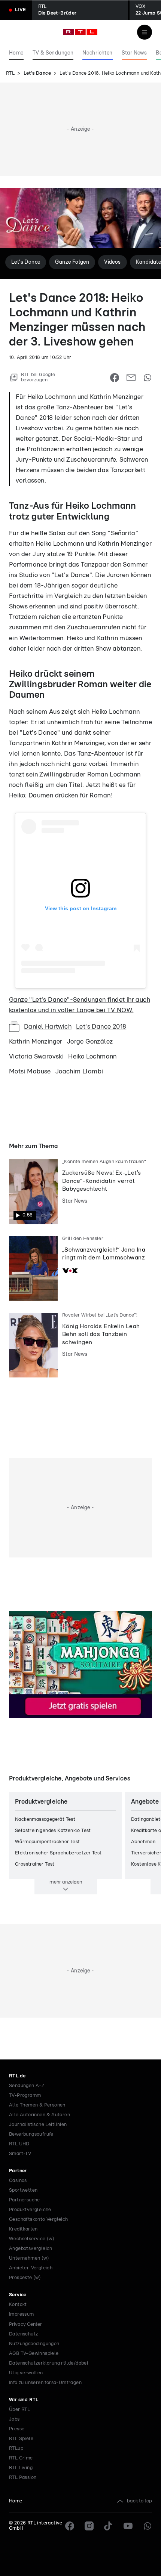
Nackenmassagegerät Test (45, 1819)
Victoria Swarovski (36, 1056)
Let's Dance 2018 (101, 1027)
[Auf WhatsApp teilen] (148, 378)
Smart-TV (20, 2154)
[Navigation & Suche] (145, 32)
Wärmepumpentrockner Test (48, 1842)
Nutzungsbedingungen (34, 2344)
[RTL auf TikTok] (109, 2526)
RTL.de (17, 2076)
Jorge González (90, 1041)
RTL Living (21, 2468)
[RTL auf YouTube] (128, 2526)
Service (18, 2295)
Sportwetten (23, 2190)
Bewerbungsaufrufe (31, 2134)
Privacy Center (25, 2324)
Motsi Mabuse (30, 1071)
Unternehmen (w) (29, 2258)
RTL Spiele (21, 2439)
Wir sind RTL (24, 2400)
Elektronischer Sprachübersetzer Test (58, 1853)
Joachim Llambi (79, 1071)
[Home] (80, 32)
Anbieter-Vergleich (31, 2268)
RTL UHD (19, 2144)
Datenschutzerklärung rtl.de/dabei (48, 2363)
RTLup (16, 2448)
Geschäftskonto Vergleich (39, 2219)
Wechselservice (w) (32, 2239)
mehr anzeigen (66, 1882)
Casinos (18, 2181)
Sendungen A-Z (27, 2086)
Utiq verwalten (26, 2373)
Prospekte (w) (25, 2278)
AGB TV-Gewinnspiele (34, 2354)
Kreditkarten (23, 2229)
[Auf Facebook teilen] (115, 378)
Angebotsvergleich (31, 2249)
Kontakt (18, 2305)
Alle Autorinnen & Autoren (40, 2115)
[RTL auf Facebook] (70, 2526)
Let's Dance (37, 73)
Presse (17, 2429)
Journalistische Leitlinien (38, 2125)
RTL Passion (23, 2478)
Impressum (22, 2314)
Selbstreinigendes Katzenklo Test (53, 1831)
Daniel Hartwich (48, 1027)
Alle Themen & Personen (37, 2105)
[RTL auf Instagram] (89, 2526)
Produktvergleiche (30, 2210)
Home (16, 2501)
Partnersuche (25, 2200)
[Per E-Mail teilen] (131, 378)
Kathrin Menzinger (36, 1041)
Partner (18, 2171)
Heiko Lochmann (92, 1056)
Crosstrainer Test (35, 1864)
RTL (10, 73)
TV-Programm (25, 2095)
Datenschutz (23, 2334)
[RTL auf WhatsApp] (148, 2526)
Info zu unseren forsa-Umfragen (45, 2383)
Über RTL (19, 2410)
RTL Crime (21, 2458)
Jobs (14, 2419)
